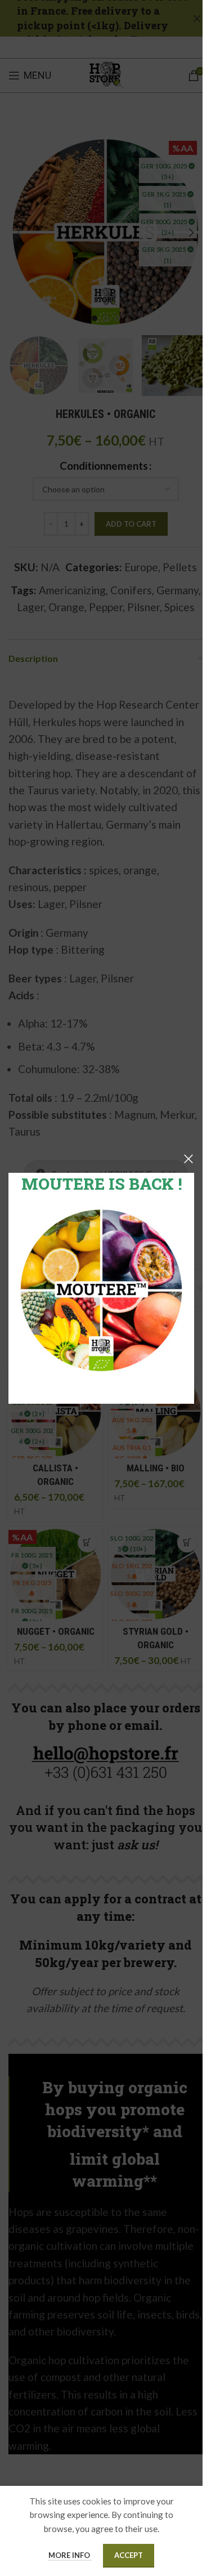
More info (70, 2555)
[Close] (188, 1159)
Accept (129, 2555)
